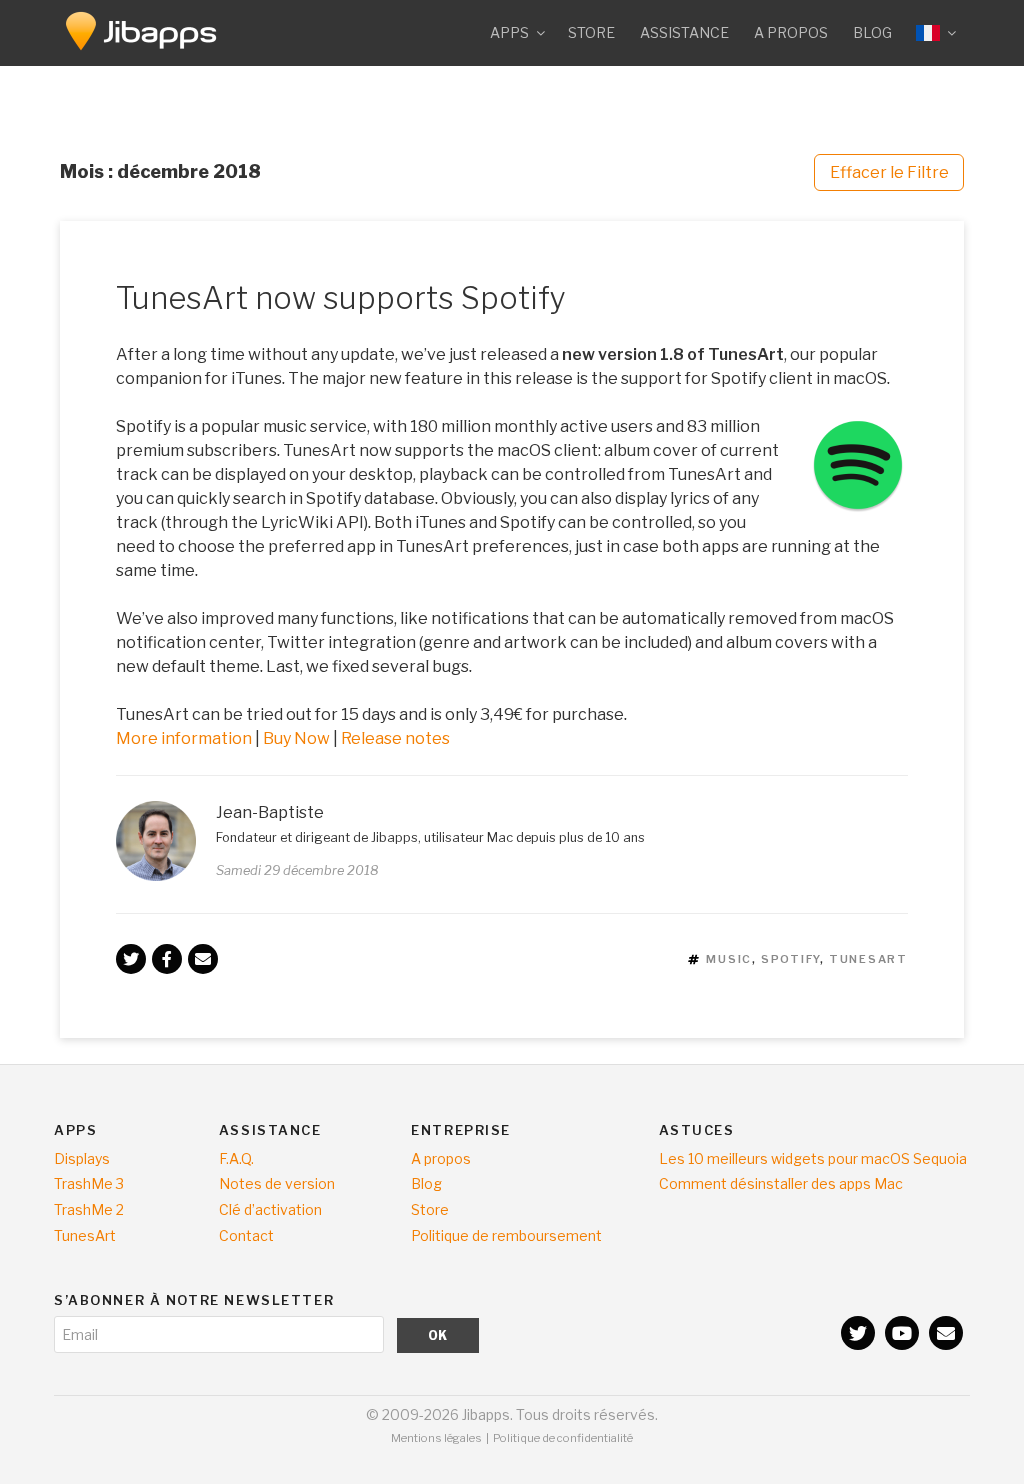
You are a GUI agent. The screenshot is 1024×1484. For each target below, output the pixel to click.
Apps (509, 32)
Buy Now (296, 738)
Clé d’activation (270, 1209)
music (729, 959)
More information (185, 738)
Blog (872, 32)
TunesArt (868, 959)
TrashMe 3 (89, 1183)
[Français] (935, 32)
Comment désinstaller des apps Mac (781, 1183)
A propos (791, 32)
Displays (82, 1158)
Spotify (790, 959)
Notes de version (277, 1183)
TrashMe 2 (89, 1209)
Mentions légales (436, 1438)
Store (591, 32)
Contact (246, 1235)
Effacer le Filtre (889, 172)
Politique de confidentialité (563, 1438)
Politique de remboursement (506, 1235)
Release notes (395, 738)
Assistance (684, 32)
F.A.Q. (236, 1158)
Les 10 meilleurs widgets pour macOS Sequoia (813, 1158)
